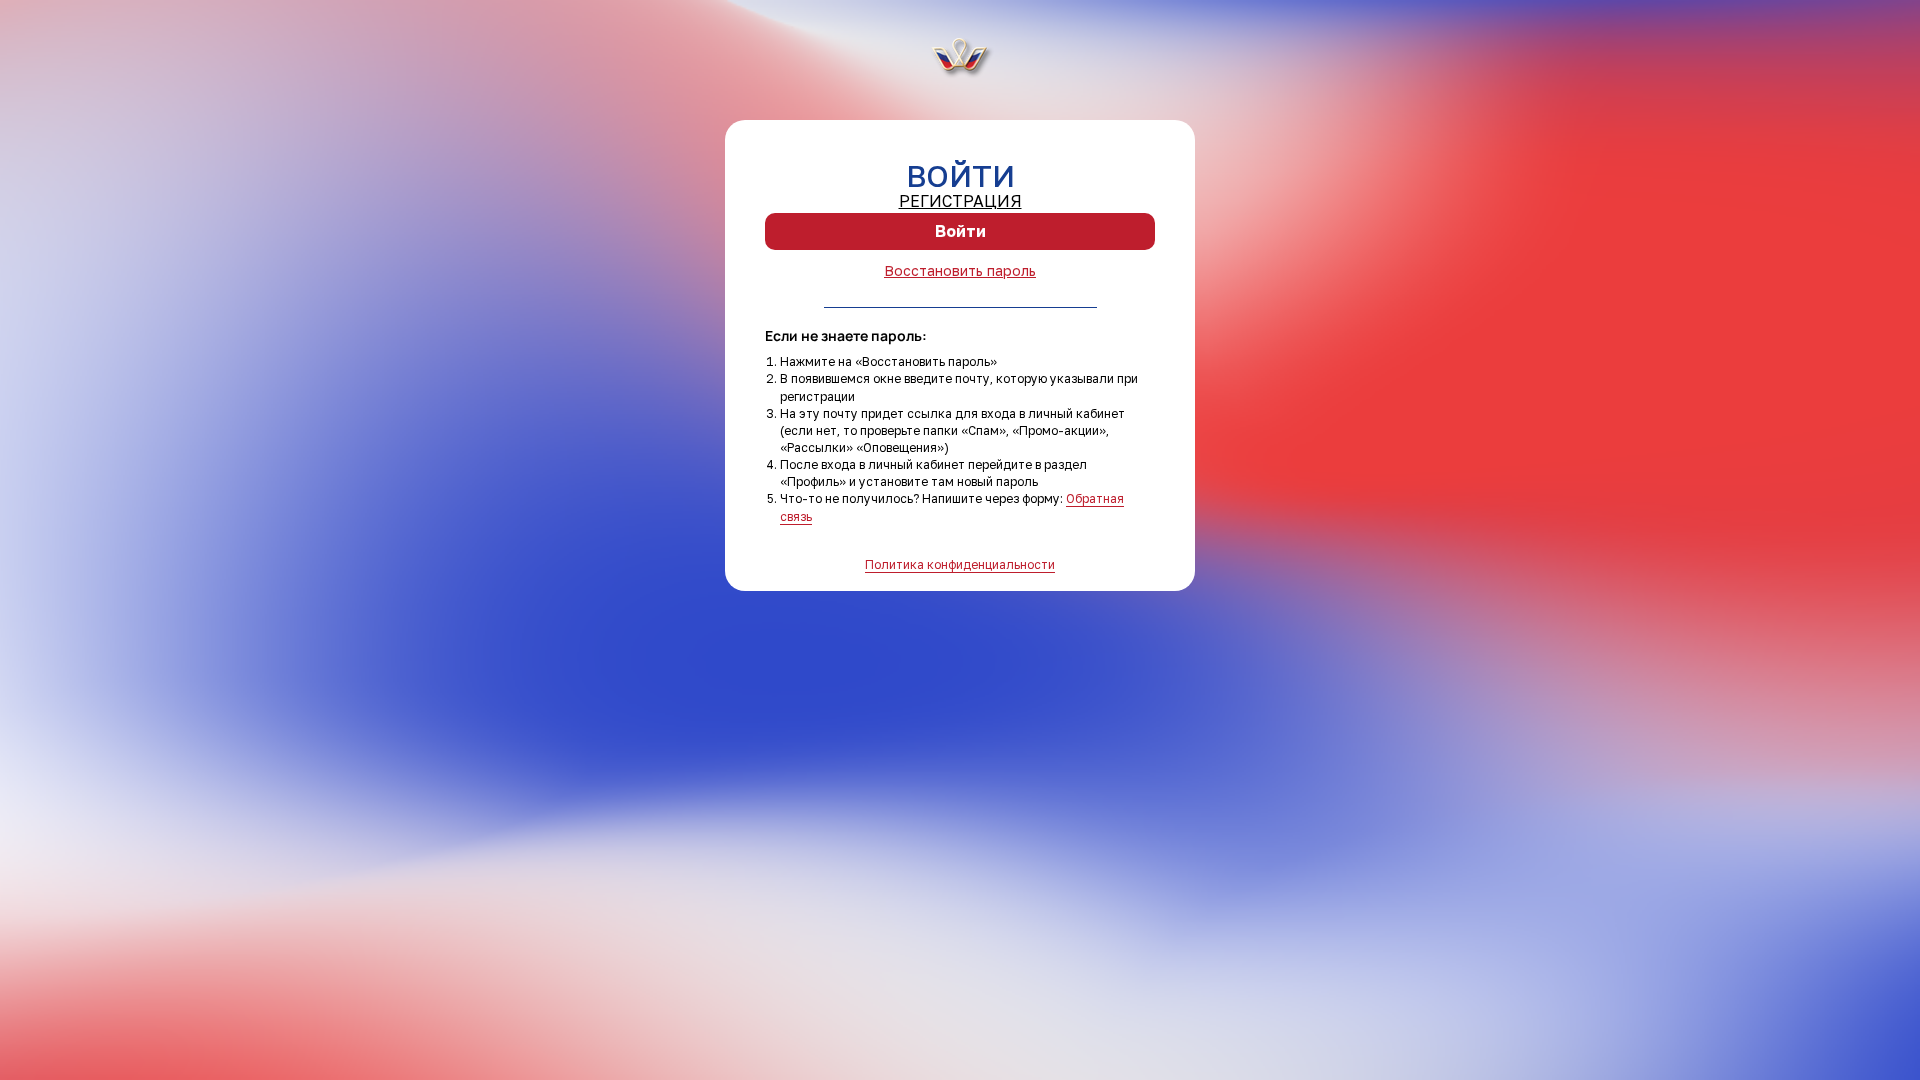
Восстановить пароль (960, 270)
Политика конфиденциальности (960, 564)
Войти (960, 231)
